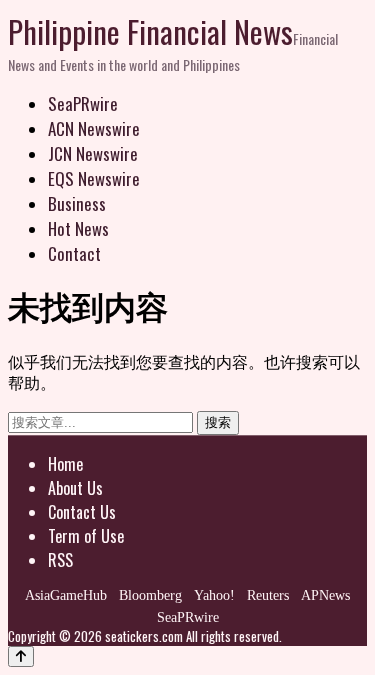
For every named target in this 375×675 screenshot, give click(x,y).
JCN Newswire (93, 153)
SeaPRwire (83, 103)
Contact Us (82, 512)
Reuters (268, 595)
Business (77, 203)
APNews (325, 595)
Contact (74, 253)
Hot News (78, 228)
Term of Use (86, 536)
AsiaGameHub (66, 595)
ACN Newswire (94, 128)
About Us (75, 488)
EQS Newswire (94, 178)
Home (65, 464)
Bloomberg (150, 595)
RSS (60, 560)
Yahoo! (214, 595)
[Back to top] (21, 656)
